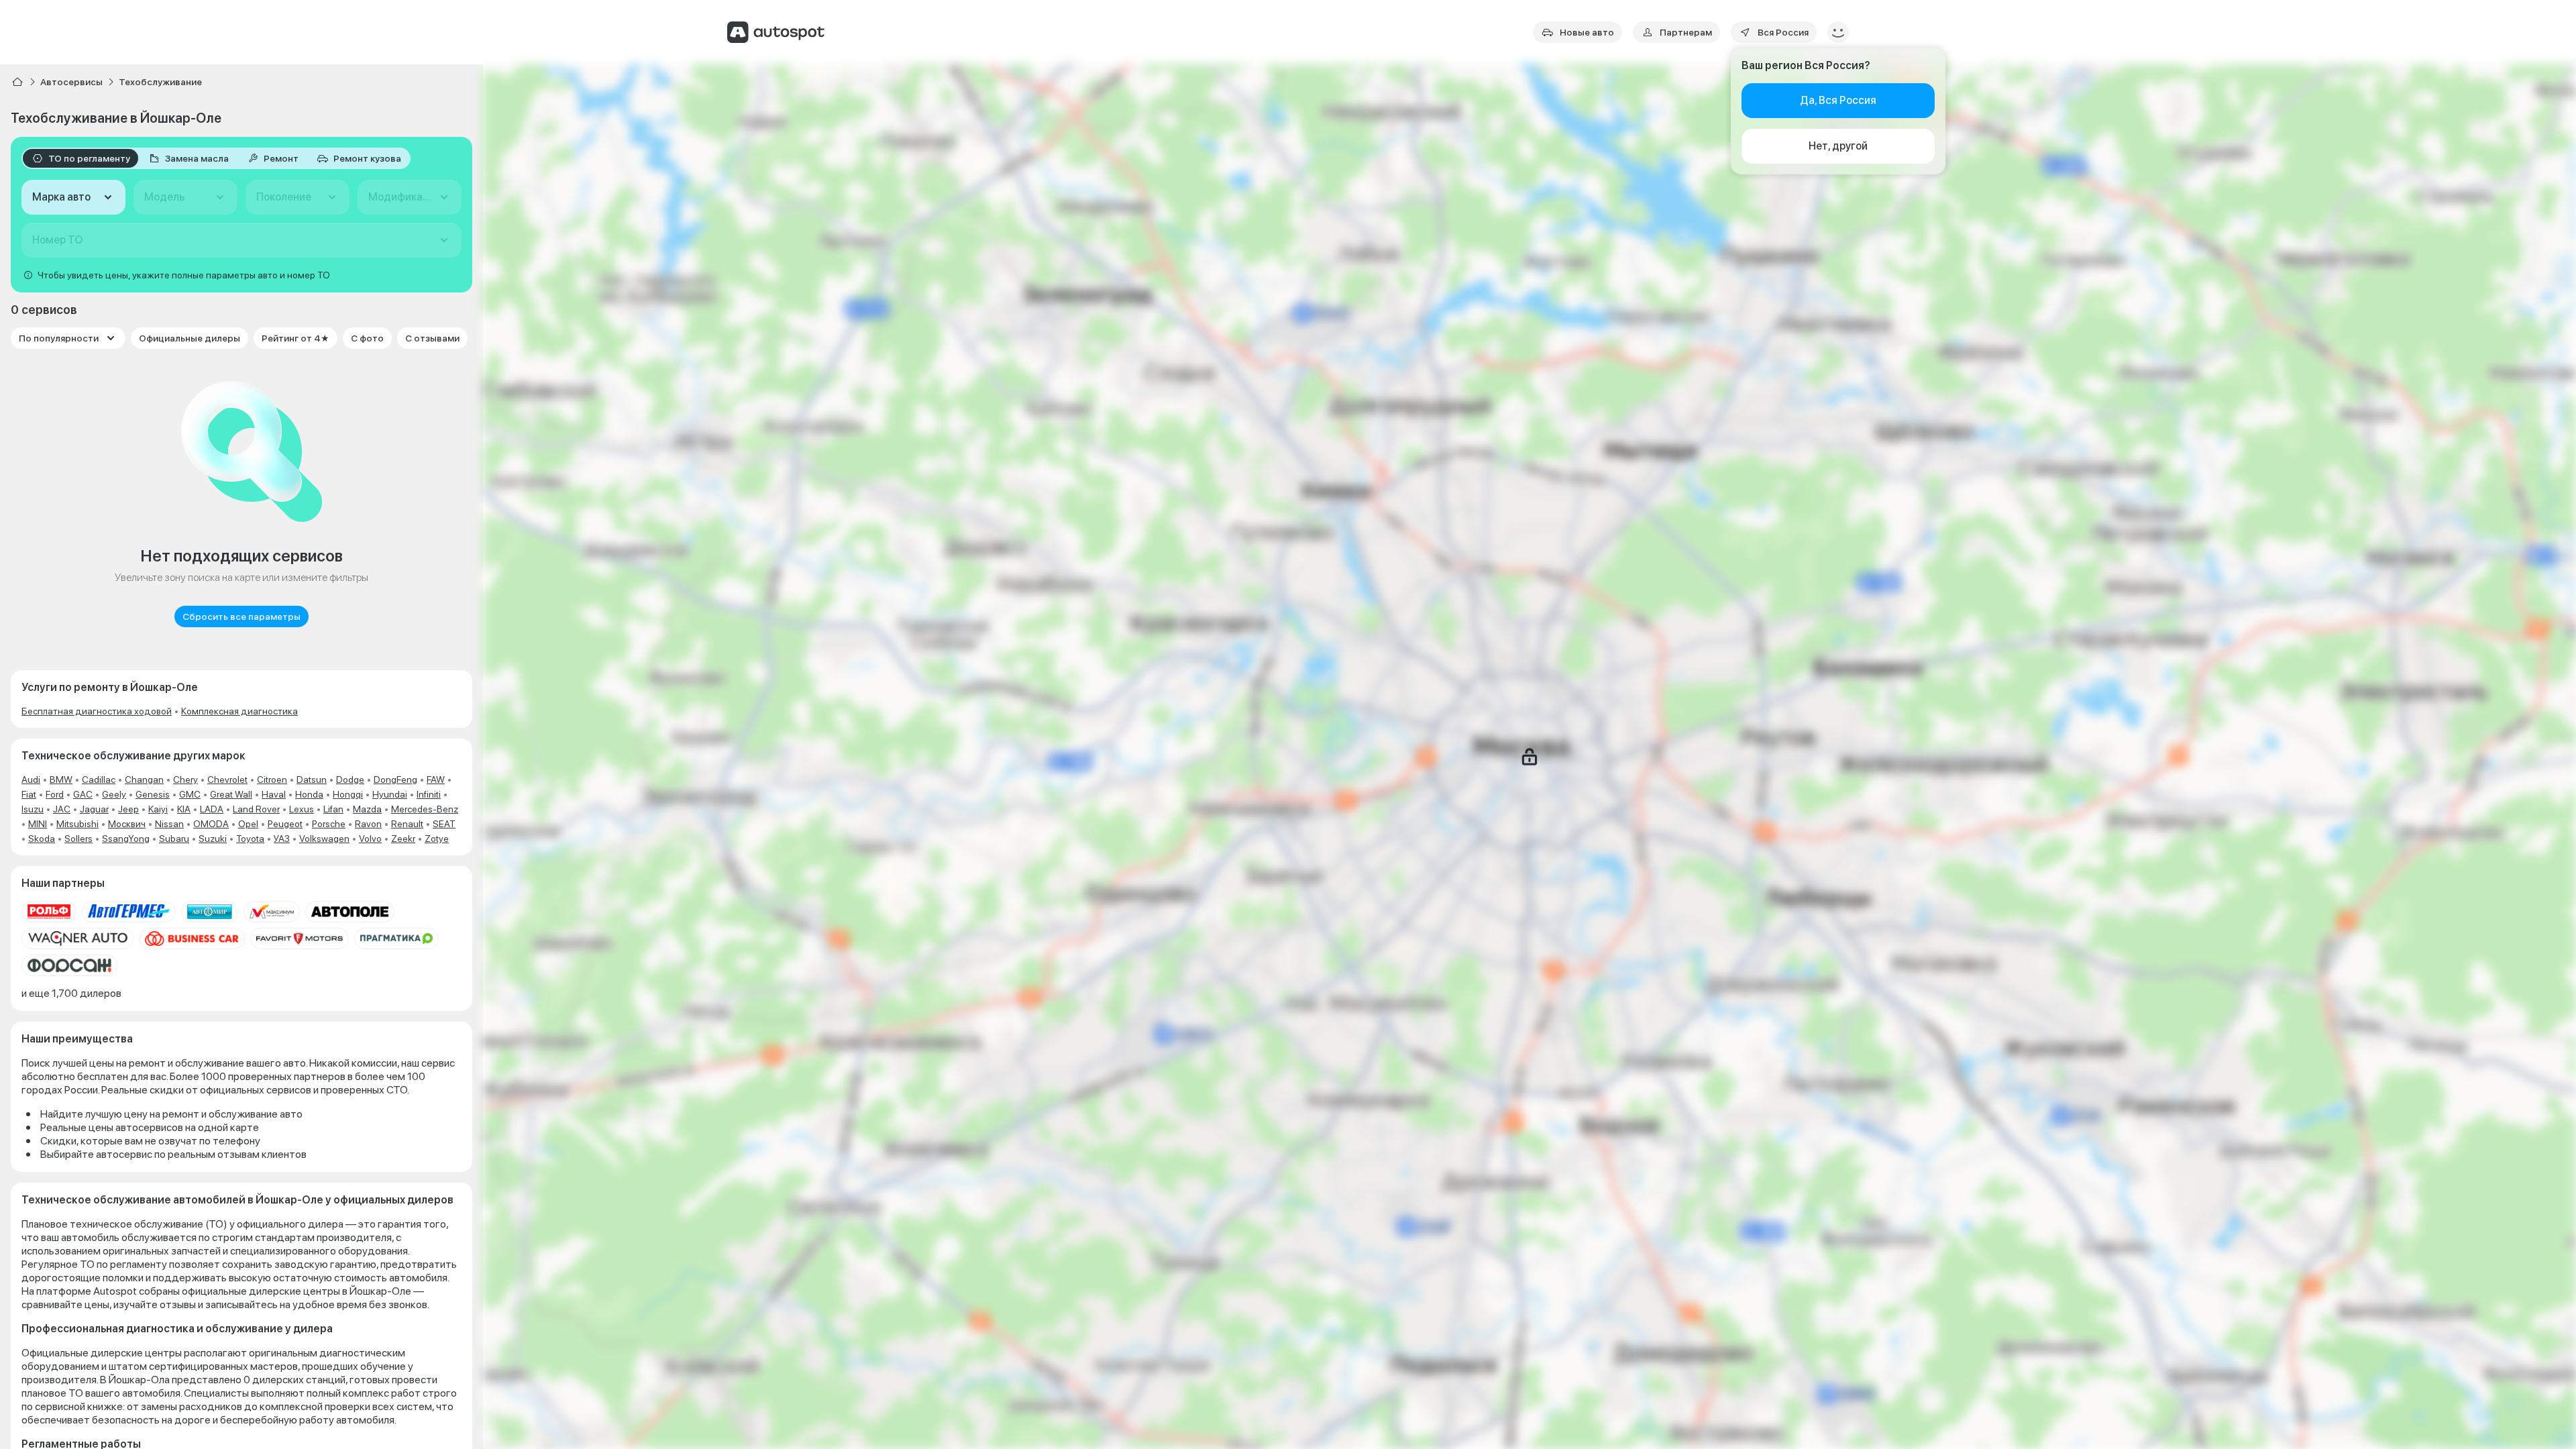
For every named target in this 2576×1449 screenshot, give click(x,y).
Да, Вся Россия (1838, 100)
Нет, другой (1838, 146)
